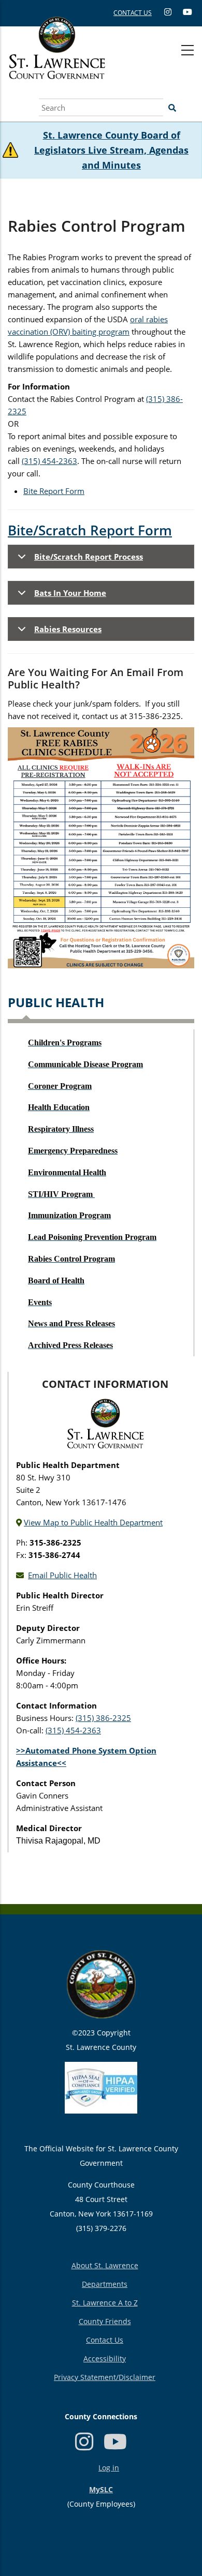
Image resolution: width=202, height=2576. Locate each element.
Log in (109, 2468)
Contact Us (105, 2340)
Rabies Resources (68, 629)
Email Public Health (62, 1575)
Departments (105, 2284)
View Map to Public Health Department (93, 1522)
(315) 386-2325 (103, 1718)
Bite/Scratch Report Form (90, 530)
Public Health (56, 1002)
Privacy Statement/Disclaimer (105, 2377)
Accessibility (105, 2358)
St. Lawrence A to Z (105, 2303)
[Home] (57, 59)
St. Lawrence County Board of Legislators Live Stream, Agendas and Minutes (111, 150)
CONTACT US (133, 13)
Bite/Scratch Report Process (89, 557)
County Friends (105, 2321)
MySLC (101, 2489)
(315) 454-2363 (49, 461)
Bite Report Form (54, 491)
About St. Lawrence (105, 2265)
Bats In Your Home (70, 593)
